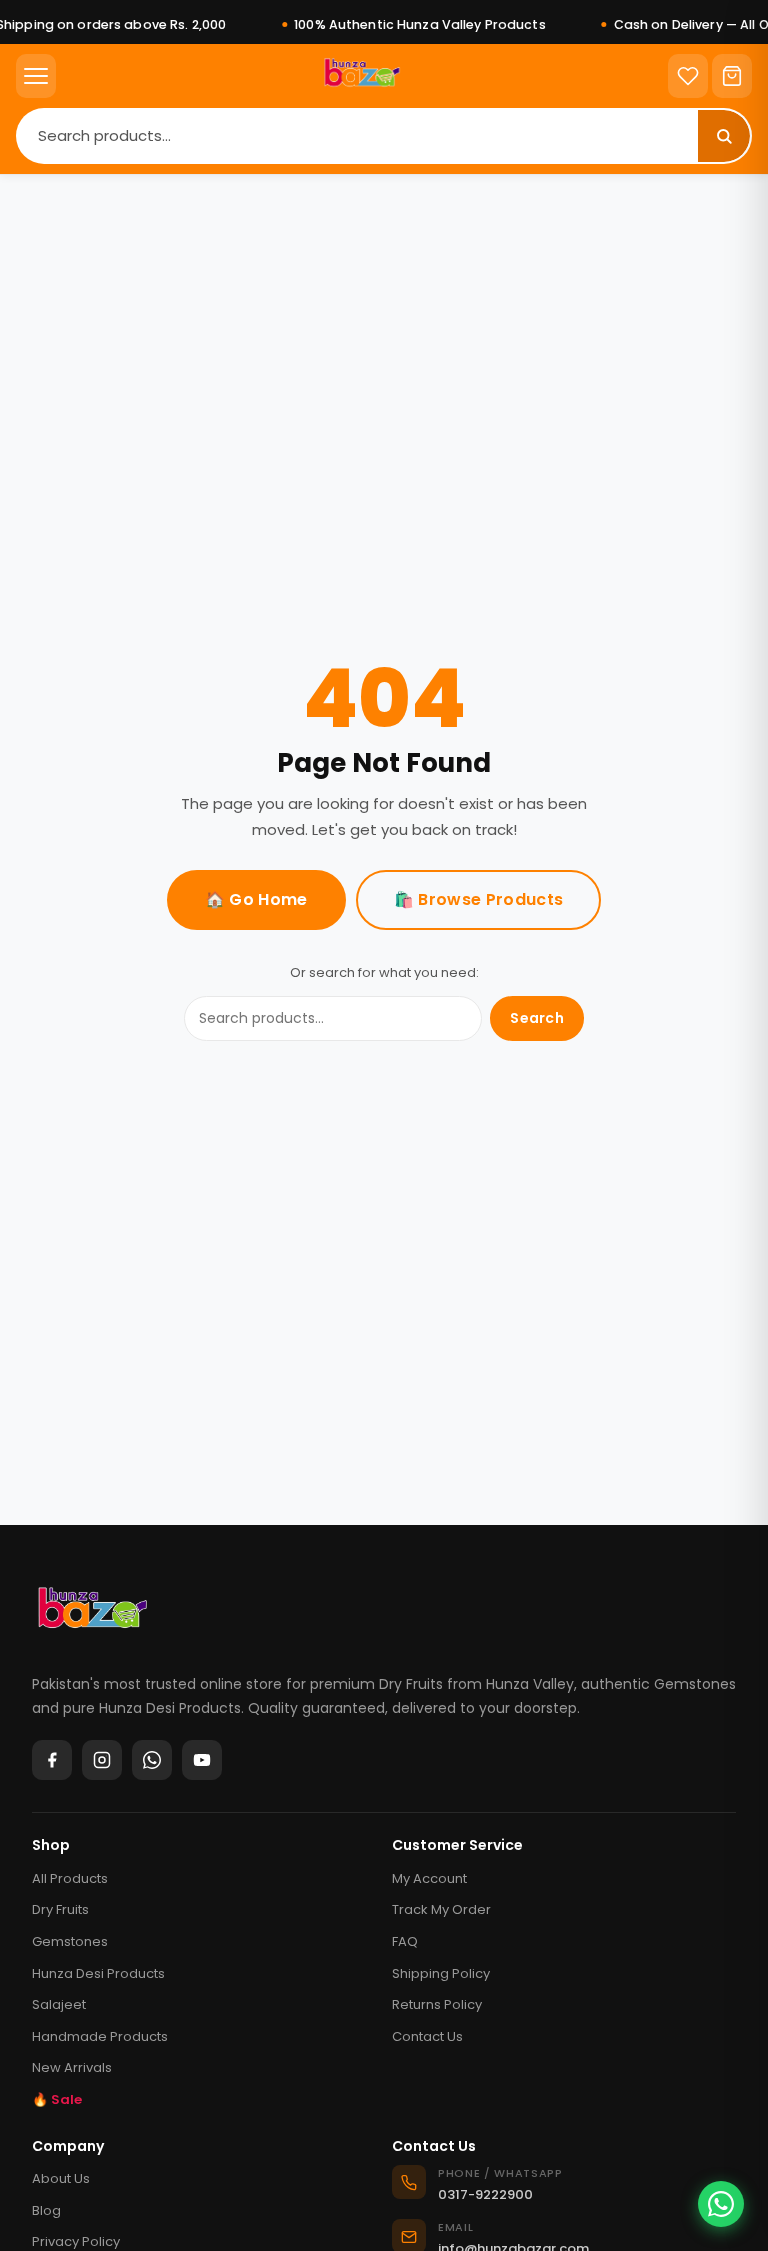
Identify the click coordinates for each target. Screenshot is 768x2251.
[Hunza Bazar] (92, 1615)
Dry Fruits (60, 1909)
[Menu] (36, 76)
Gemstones (70, 1941)
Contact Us (427, 2036)
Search (537, 1018)
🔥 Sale (57, 2099)
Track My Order (441, 1909)
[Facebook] (52, 1760)
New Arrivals (72, 2067)
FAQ (405, 1941)
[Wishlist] (688, 76)
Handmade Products (100, 2036)
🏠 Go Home (256, 899)
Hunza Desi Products (98, 1973)
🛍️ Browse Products (478, 899)
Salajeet (59, 2004)
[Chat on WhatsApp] (721, 2204)
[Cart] (732, 76)
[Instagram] (102, 1760)
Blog (46, 2210)
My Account (429, 1878)
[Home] (362, 76)
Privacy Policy (76, 2241)
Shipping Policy (441, 1973)
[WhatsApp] (152, 1760)
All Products (70, 1878)
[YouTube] (202, 1760)
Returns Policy (437, 2004)
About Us (61, 2178)
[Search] (724, 136)
